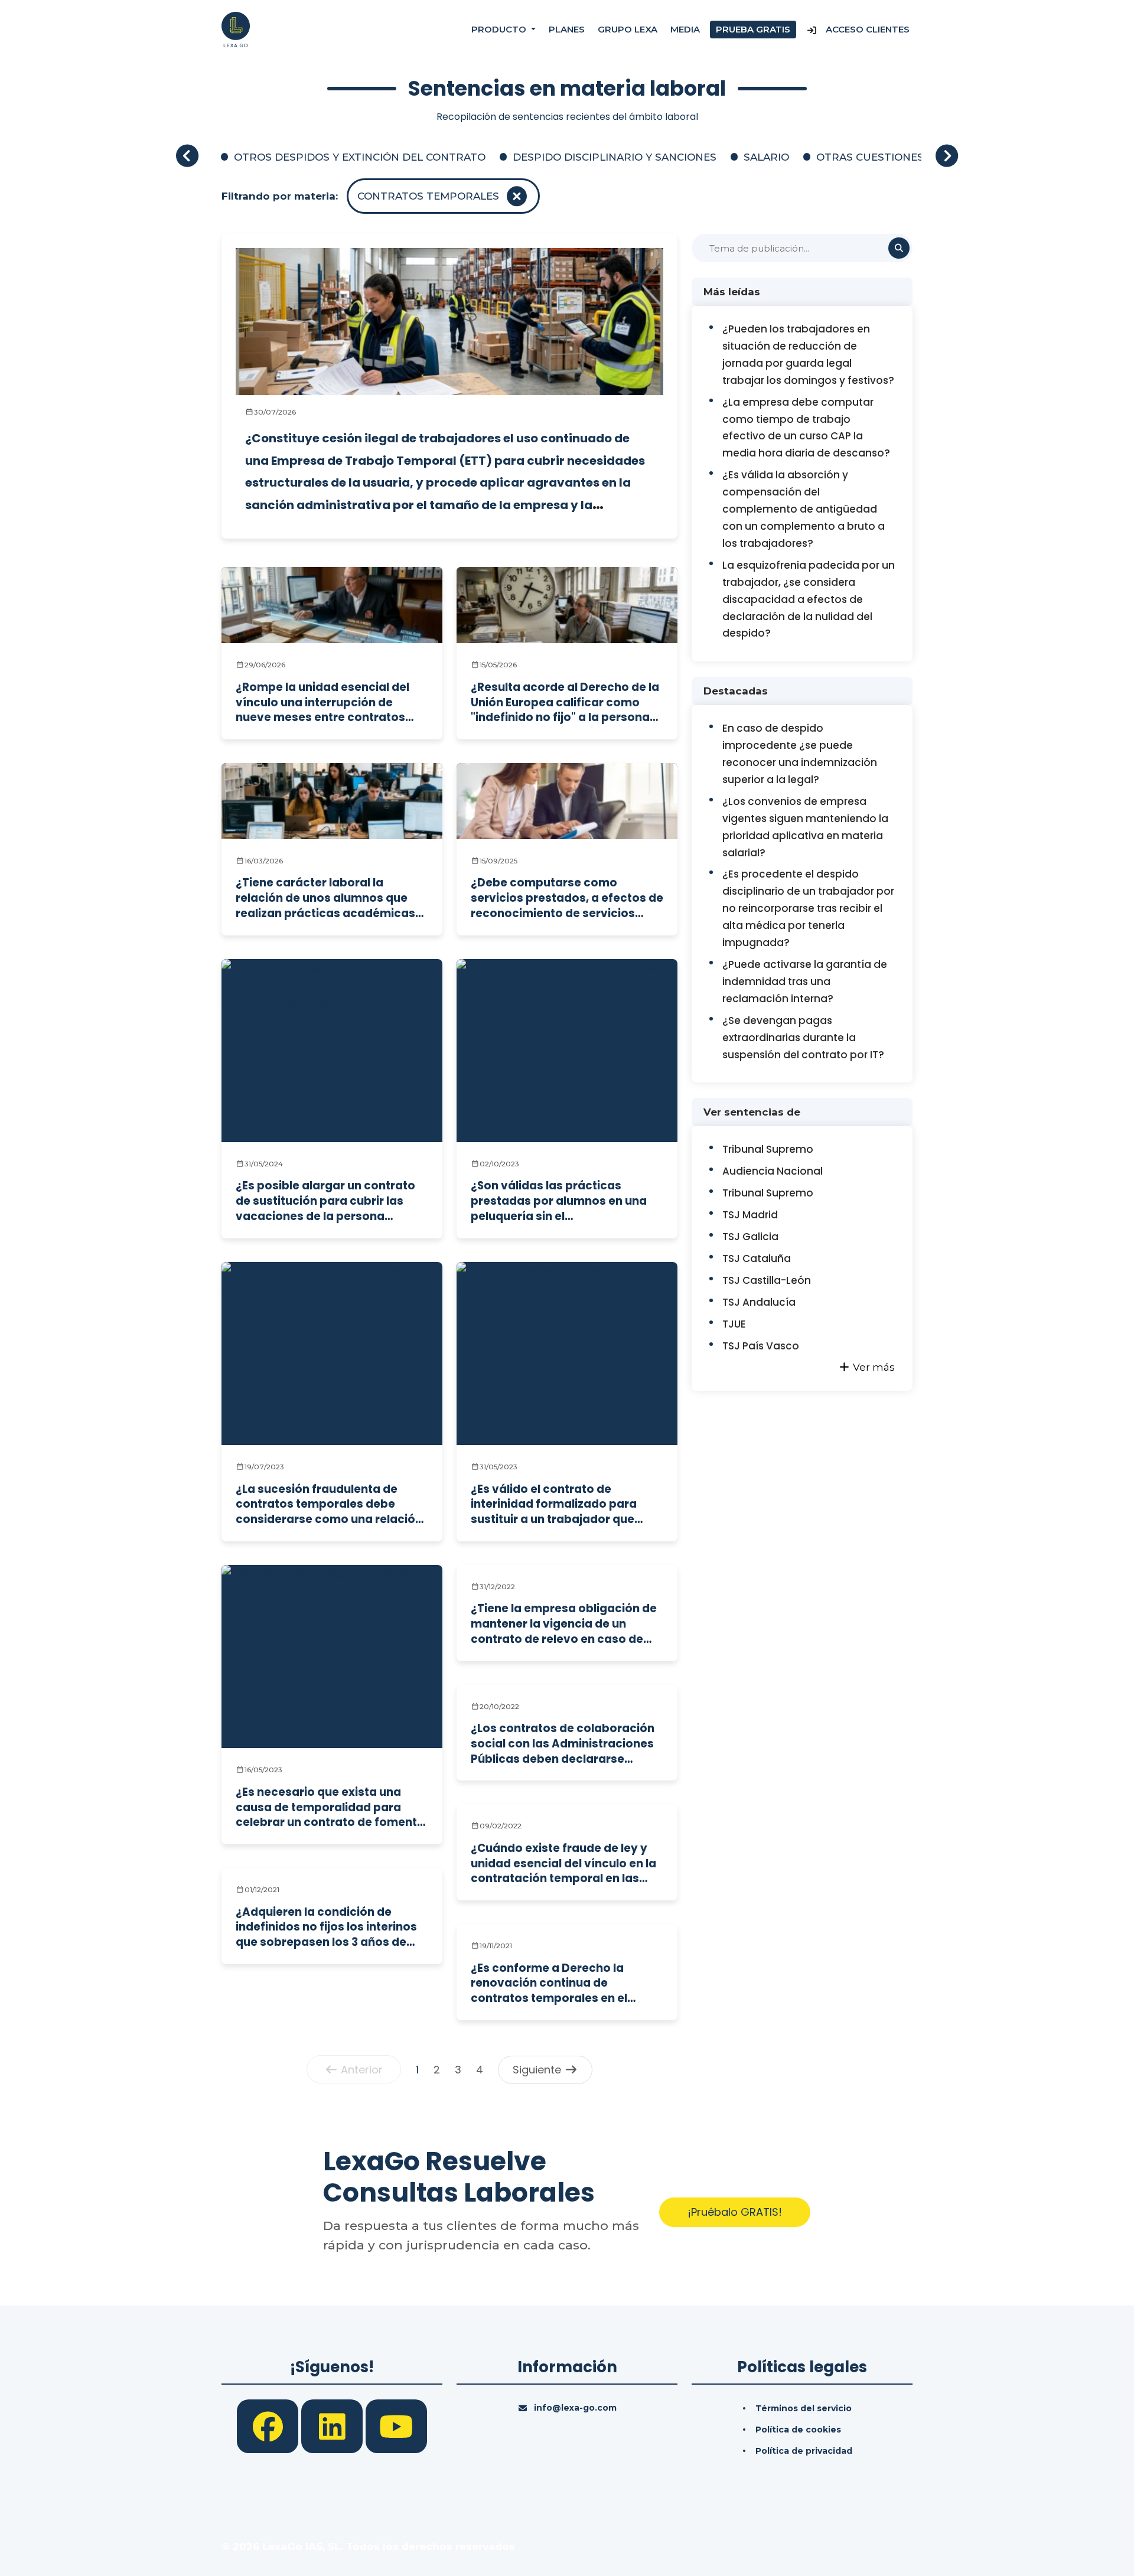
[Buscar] (899, 248)
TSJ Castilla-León (767, 1280)
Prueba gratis (753, 29)
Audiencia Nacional (773, 1171)
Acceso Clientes (866, 29)
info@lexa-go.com (575, 2408)
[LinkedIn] (333, 2425)
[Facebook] (269, 2425)
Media (685, 29)
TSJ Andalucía (759, 1302)
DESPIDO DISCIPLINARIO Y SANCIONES (615, 157)
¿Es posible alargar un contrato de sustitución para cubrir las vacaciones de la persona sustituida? (325, 1201)
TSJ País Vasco (761, 1346)
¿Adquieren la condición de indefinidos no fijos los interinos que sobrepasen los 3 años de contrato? (326, 1927)
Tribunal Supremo (768, 1149)
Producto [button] (500, 29)
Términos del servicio (804, 2408)
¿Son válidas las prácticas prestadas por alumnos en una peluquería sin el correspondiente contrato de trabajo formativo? (559, 1201)
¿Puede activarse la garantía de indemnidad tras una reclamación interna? (805, 982)
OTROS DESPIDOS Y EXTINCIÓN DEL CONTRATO (360, 157)
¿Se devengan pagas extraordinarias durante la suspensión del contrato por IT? (803, 1038)
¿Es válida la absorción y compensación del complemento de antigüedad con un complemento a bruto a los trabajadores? (804, 509)
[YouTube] (396, 2425)
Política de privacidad (804, 2451)
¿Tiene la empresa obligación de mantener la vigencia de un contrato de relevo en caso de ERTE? (564, 1624)
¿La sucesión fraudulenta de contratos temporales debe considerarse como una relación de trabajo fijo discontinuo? (329, 1504)
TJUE (734, 1324)
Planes (567, 29)
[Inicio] (236, 29)
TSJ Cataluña (757, 1258)
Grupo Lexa (628, 29)
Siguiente (538, 2070)
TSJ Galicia (750, 1237)
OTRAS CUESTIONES (870, 157)
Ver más (873, 1367)
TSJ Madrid (750, 1215)
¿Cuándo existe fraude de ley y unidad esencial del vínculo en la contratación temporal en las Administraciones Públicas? (563, 1863)
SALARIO (766, 157)
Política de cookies (798, 2430)
